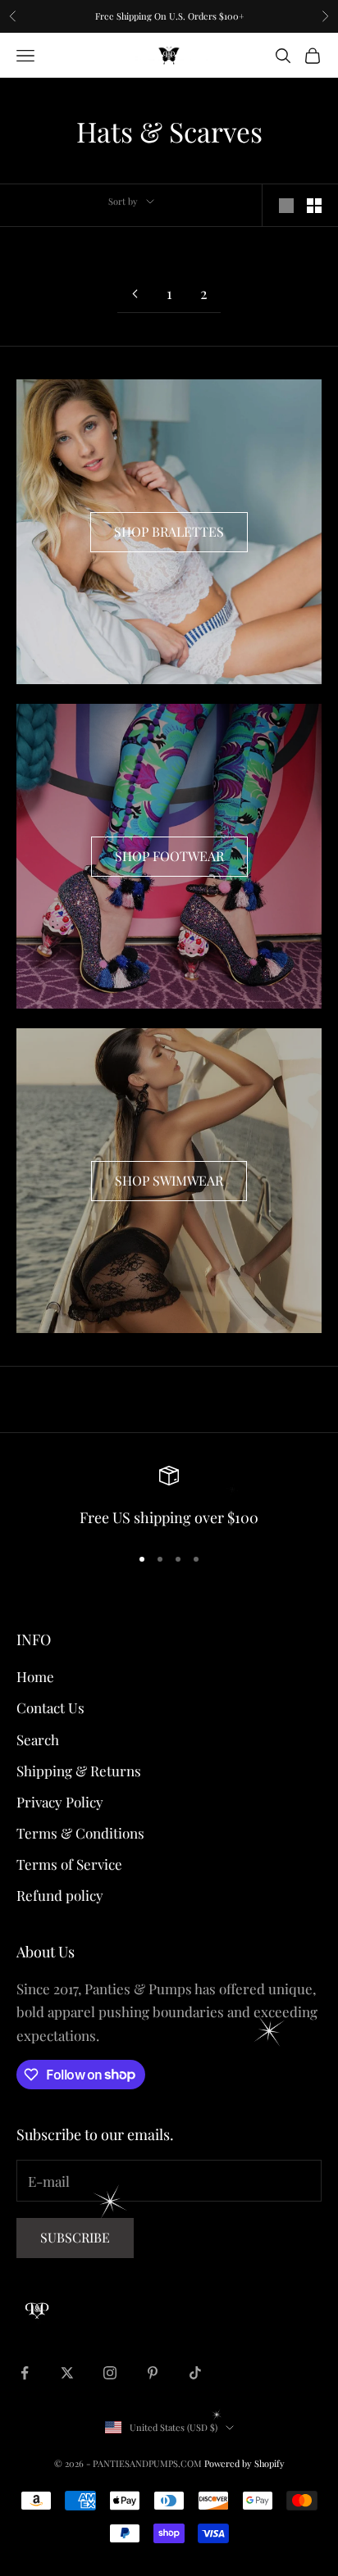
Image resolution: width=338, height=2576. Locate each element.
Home (35, 1676)
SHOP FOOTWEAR (169, 856)
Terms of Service (69, 1864)
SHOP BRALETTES (169, 531)
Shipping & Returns (79, 1771)
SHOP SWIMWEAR (169, 1180)
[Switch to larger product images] (286, 206)
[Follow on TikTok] (195, 2373)
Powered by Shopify (244, 2463)
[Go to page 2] (135, 294)
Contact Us (50, 1708)
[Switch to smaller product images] (314, 206)
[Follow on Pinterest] (153, 2373)
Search (38, 1739)
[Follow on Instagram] (110, 2373)
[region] (169, 1498)
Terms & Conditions (80, 1833)
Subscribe (75, 2237)
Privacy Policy (60, 1802)
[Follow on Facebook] (25, 2373)
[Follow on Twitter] (67, 2373)
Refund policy (60, 1895)
